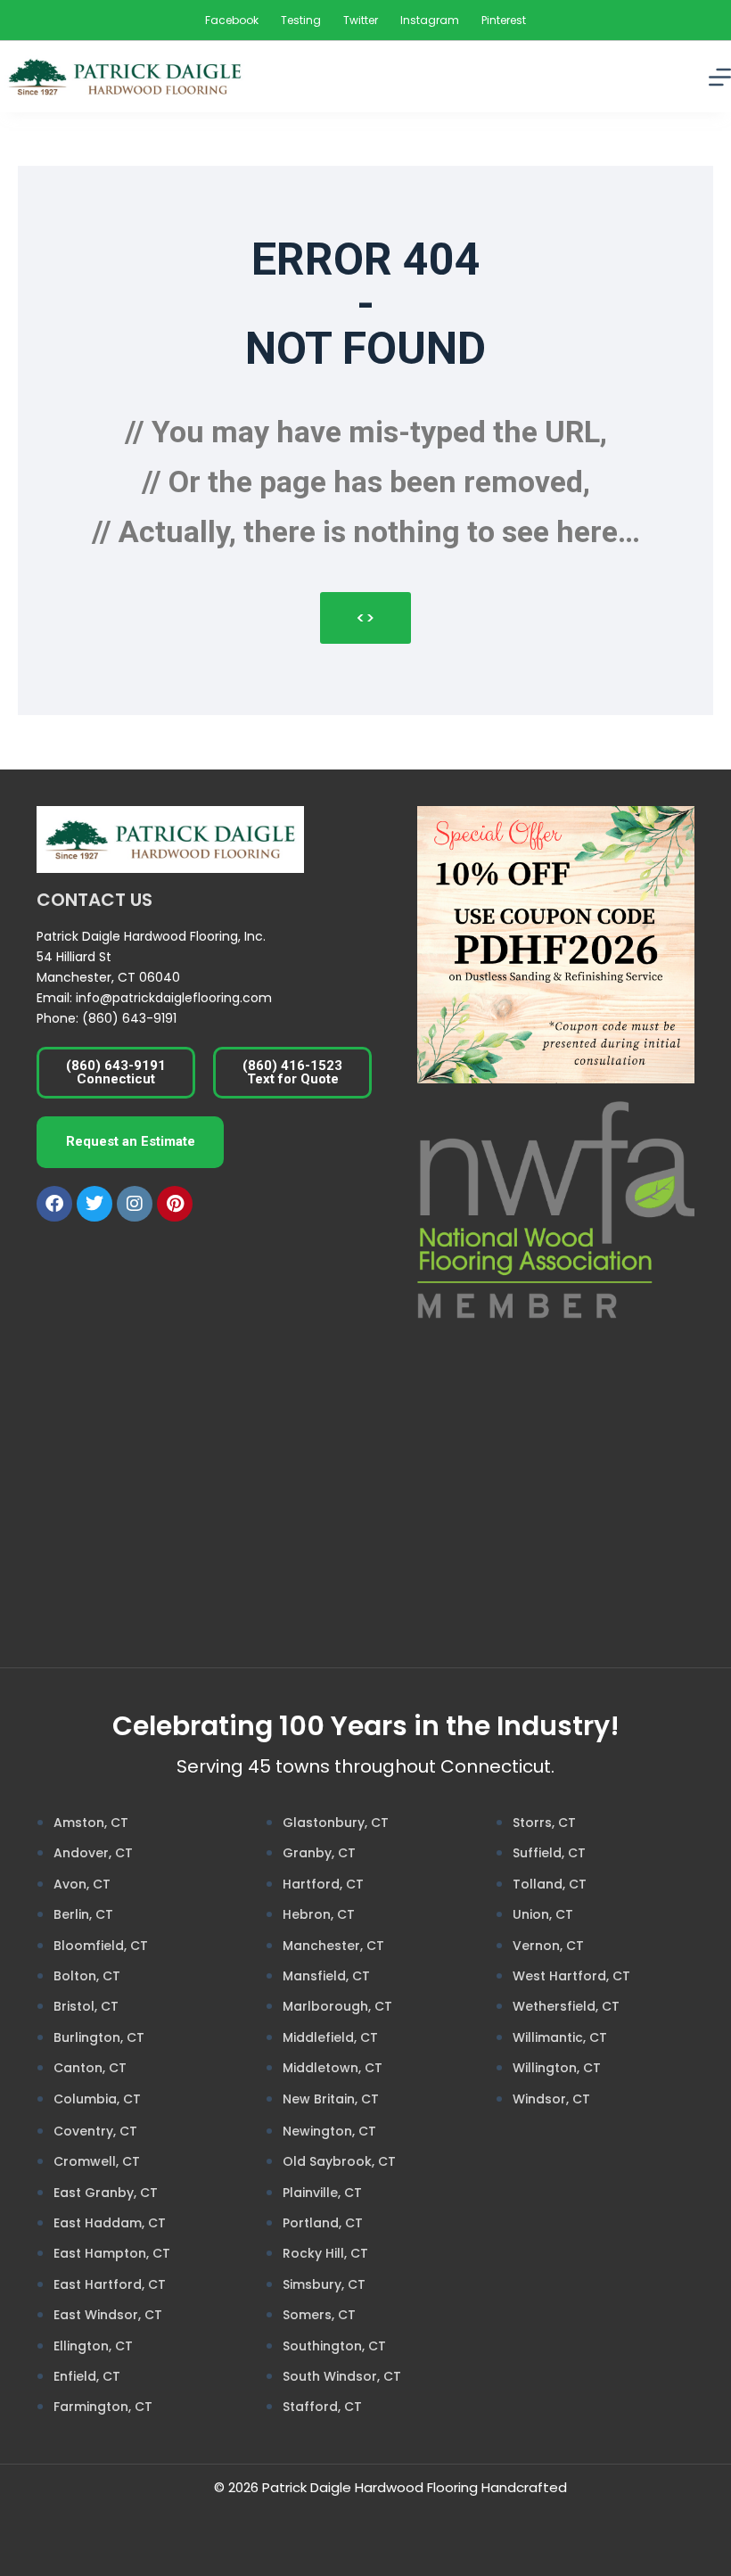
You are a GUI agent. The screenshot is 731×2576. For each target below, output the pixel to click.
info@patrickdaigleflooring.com (174, 998)
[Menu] (720, 77)
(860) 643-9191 (129, 1018)
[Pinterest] (175, 1204)
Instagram (430, 21)
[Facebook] (54, 1204)
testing (301, 21)
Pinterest (504, 21)
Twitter (361, 21)
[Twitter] (94, 1204)
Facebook (232, 21)
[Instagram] (135, 1204)
